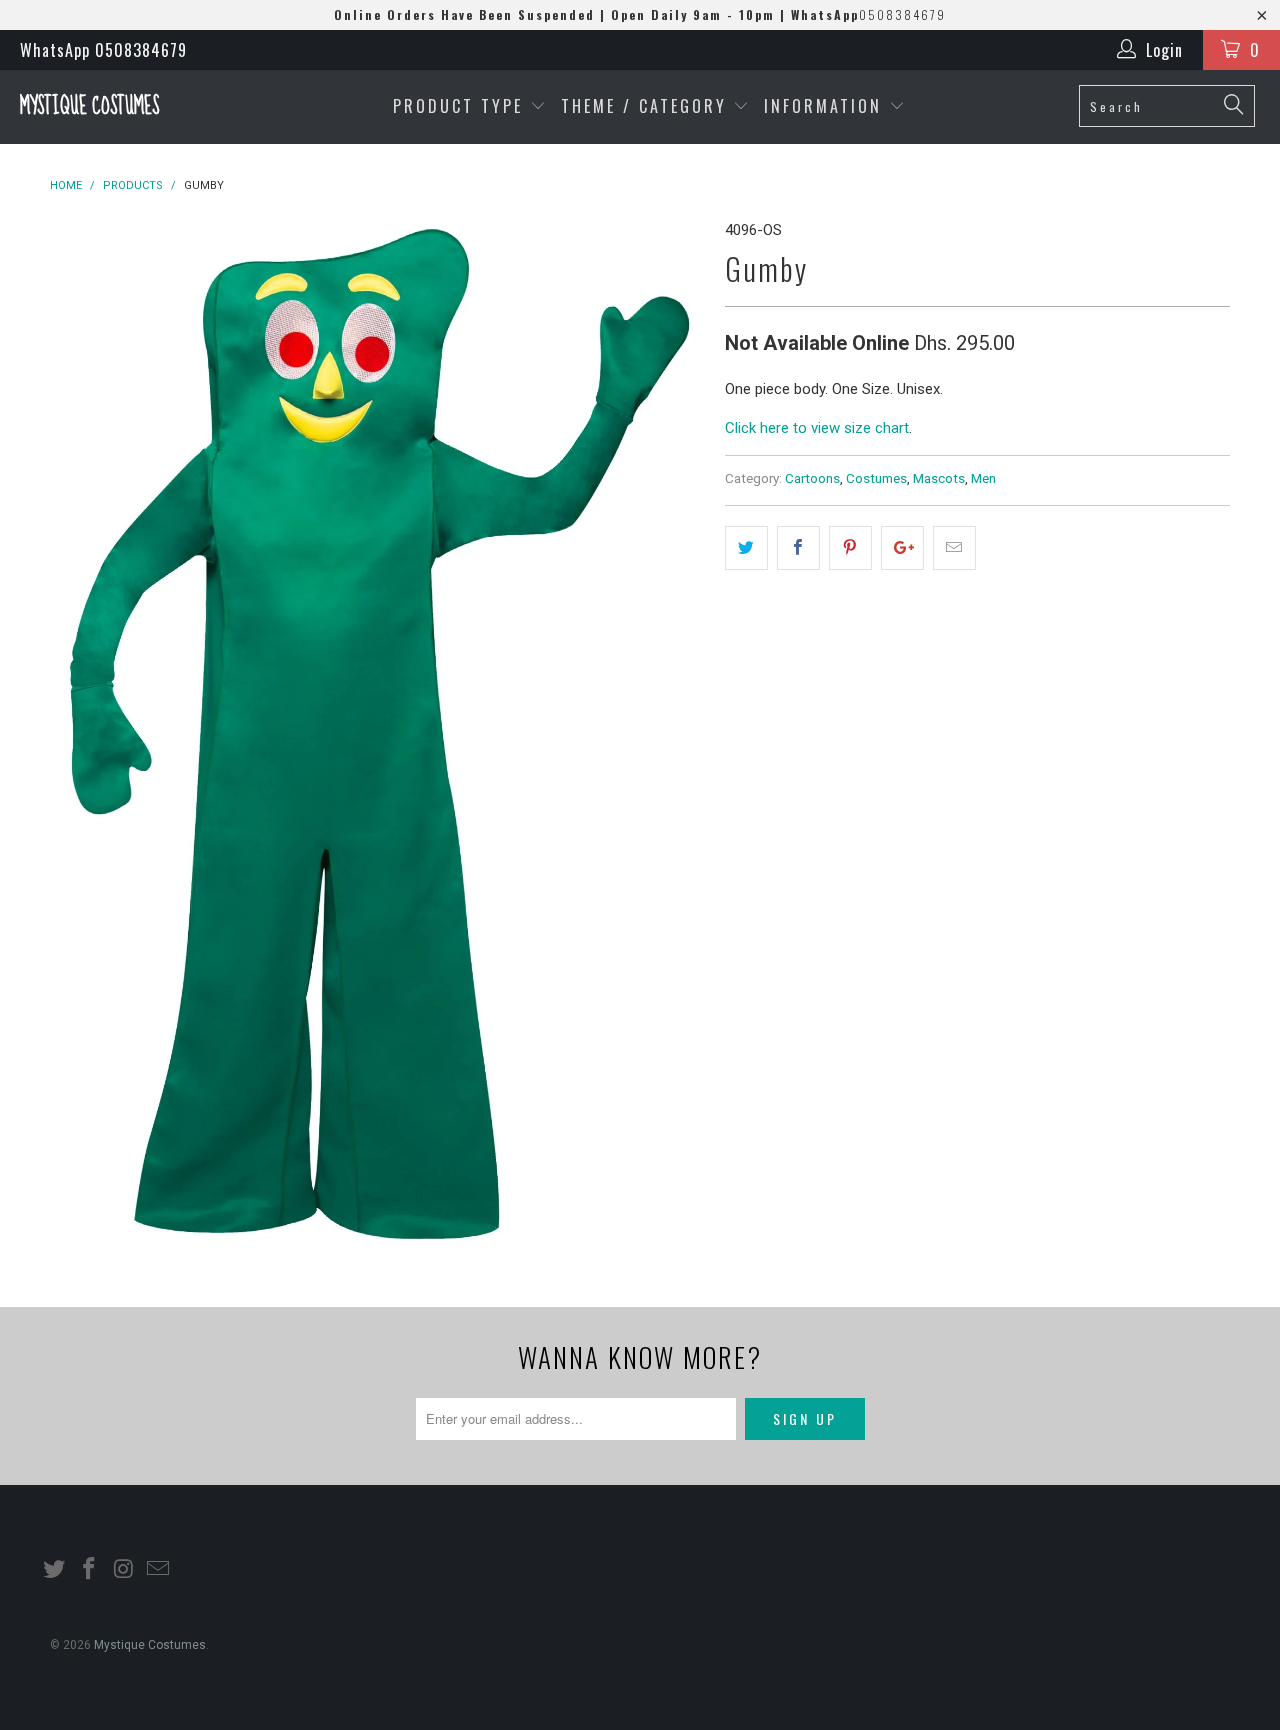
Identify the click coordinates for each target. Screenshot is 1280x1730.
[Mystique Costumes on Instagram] (124, 1570)
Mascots (939, 478)
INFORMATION (826, 106)
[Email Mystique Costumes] (159, 1570)
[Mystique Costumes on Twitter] (55, 1570)
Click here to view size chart (817, 428)
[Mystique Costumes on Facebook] (90, 1570)
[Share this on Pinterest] (850, 548)
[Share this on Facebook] (798, 548)
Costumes (876, 478)
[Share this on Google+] (902, 548)
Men (983, 478)
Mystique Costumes (89, 106)
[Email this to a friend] (954, 548)
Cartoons (812, 478)
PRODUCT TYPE (461, 106)
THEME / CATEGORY (644, 106)
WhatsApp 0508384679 (103, 50)
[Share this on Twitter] (746, 548)
